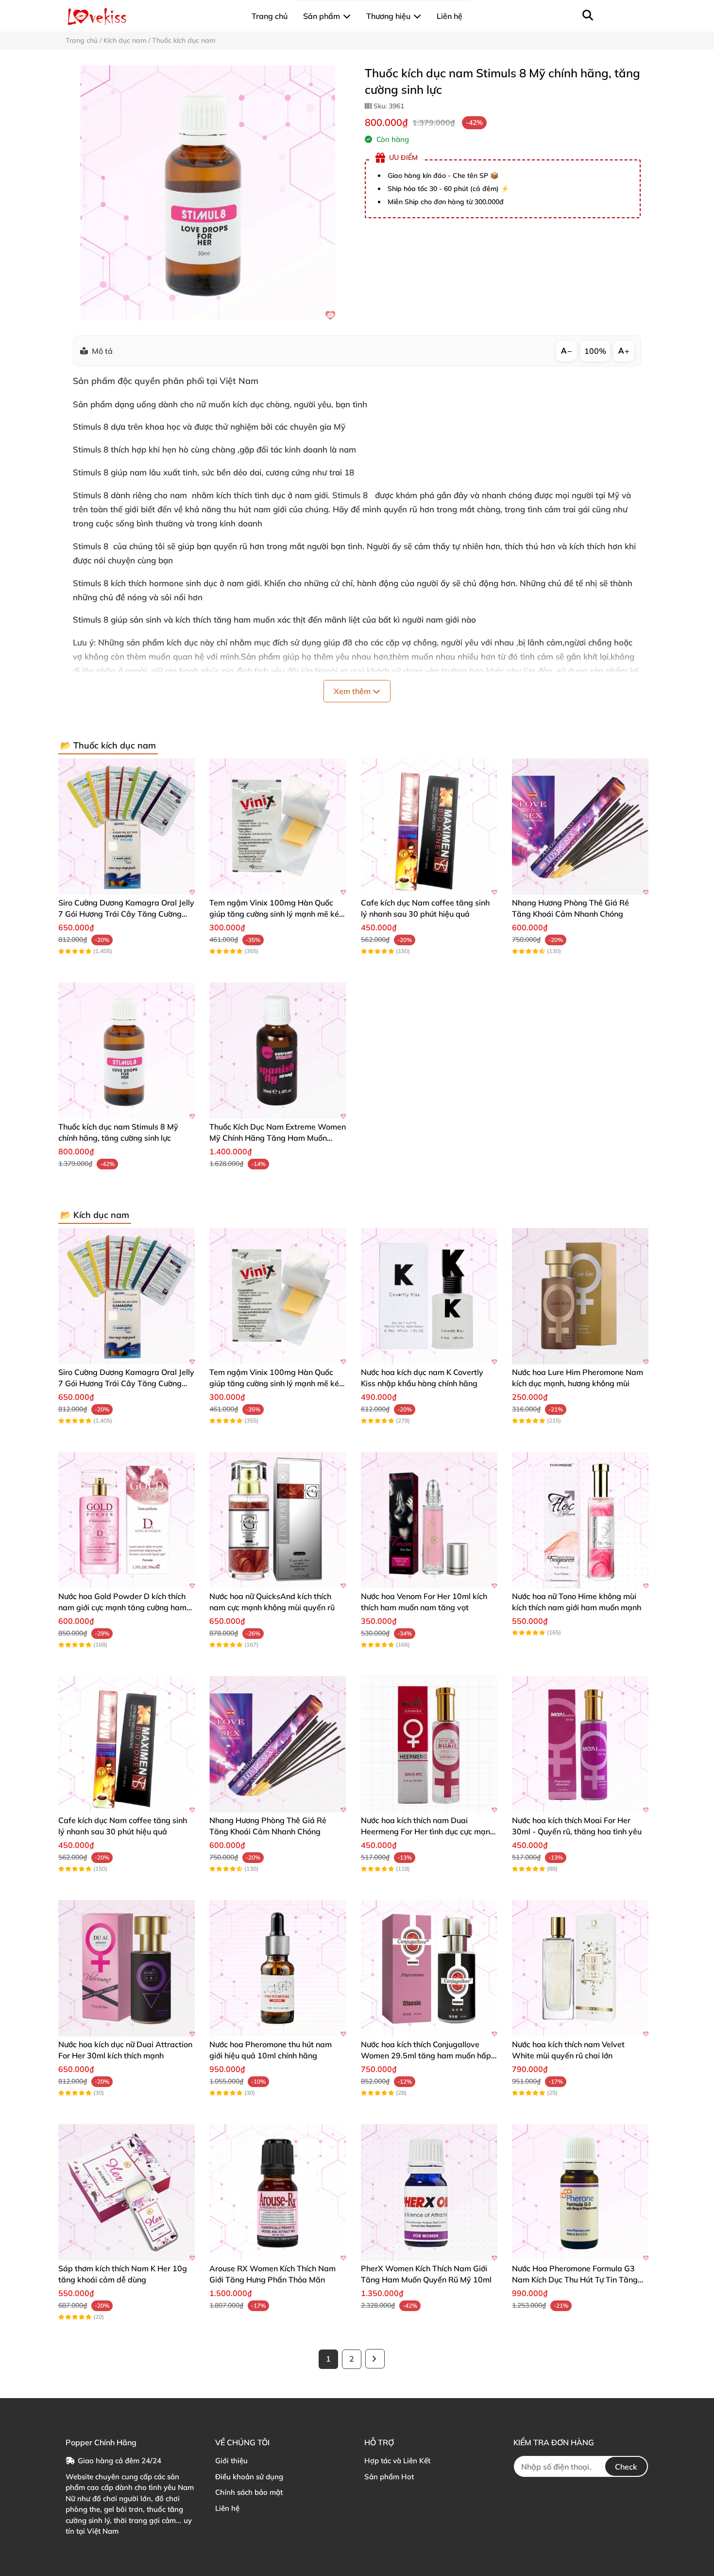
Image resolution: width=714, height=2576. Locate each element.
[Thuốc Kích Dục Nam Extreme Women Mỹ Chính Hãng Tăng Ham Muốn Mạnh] (278, 1051)
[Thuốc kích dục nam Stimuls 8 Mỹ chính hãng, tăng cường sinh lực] (208, 193)
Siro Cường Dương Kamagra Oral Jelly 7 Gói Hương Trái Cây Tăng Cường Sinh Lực (126, 914)
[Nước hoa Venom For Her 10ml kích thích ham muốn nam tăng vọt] (429, 1520)
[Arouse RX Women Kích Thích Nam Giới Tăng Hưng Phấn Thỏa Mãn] (278, 2192)
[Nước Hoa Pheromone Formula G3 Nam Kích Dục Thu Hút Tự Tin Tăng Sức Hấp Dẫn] (580, 2192)
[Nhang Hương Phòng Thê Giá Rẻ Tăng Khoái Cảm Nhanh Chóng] (580, 827)
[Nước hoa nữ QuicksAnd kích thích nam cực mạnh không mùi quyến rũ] (278, 1520)
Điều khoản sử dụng (249, 2477)
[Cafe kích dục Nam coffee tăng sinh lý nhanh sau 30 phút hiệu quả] (429, 827)
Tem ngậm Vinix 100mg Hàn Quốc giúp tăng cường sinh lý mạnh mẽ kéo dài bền (276, 914)
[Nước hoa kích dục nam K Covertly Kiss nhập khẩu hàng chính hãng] (429, 1296)
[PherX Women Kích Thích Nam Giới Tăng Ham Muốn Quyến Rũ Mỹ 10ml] (429, 2192)
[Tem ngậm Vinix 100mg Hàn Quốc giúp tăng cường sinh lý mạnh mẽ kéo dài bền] (278, 827)
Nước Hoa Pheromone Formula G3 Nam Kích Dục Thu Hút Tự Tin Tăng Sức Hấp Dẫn (575, 2279)
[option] (208, 193)
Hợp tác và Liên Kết (397, 2461)
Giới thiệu (231, 2461)
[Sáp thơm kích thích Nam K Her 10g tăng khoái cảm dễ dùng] (127, 2192)
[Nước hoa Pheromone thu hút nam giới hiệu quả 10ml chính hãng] (278, 1968)
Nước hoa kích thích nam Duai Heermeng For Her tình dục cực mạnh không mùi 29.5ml (428, 1831)
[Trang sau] (375, 2359)
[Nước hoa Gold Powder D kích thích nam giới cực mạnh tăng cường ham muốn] (127, 1520)
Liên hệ (227, 2508)
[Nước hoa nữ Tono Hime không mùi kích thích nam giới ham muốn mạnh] (580, 1520)
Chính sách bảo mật (249, 2492)
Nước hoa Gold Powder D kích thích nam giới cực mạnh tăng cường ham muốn (122, 1607)
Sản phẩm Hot (389, 2477)
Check (626, 2467)
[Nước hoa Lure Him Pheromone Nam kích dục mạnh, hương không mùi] (580, 1296)
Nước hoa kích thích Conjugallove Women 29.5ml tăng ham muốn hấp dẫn (426, 2055)
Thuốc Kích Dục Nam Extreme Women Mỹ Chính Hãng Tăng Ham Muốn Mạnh (278, 1138)
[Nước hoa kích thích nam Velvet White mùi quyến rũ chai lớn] (580, 1968)
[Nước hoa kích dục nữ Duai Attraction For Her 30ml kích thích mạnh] (127, 1968)
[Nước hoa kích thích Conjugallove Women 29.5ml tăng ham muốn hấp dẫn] (429, 1968)
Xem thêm (353, 691)
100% (595, 351)
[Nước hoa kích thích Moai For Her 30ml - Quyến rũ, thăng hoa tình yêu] (580, 1744)
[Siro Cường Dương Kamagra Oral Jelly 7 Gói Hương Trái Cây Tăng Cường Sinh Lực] (127, 827)
